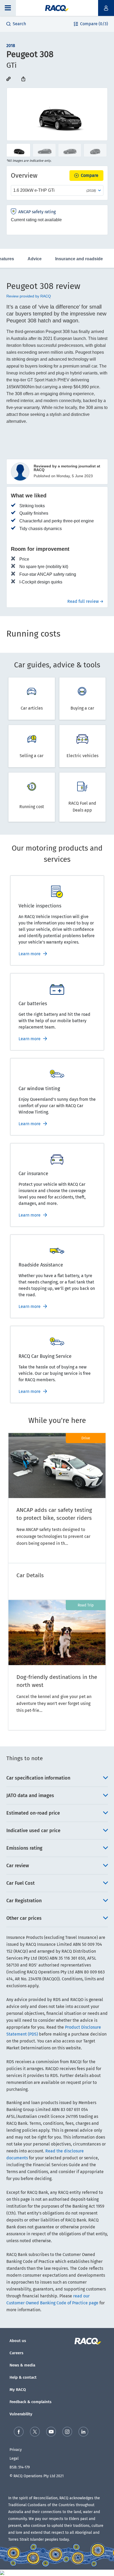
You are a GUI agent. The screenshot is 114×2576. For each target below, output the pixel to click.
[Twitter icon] (35, 2432)
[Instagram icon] (67, 2432)
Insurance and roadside (79, 259)
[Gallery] (57, 114)
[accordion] (57, 1778)
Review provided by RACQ (29, 296)
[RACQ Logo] (90, 2341)
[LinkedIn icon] (83, 2432)
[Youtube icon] (51, 2432)
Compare (90, 175)
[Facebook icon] (19, 2432)
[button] (8, 8)
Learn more (30, 954)
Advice (35, 259)
